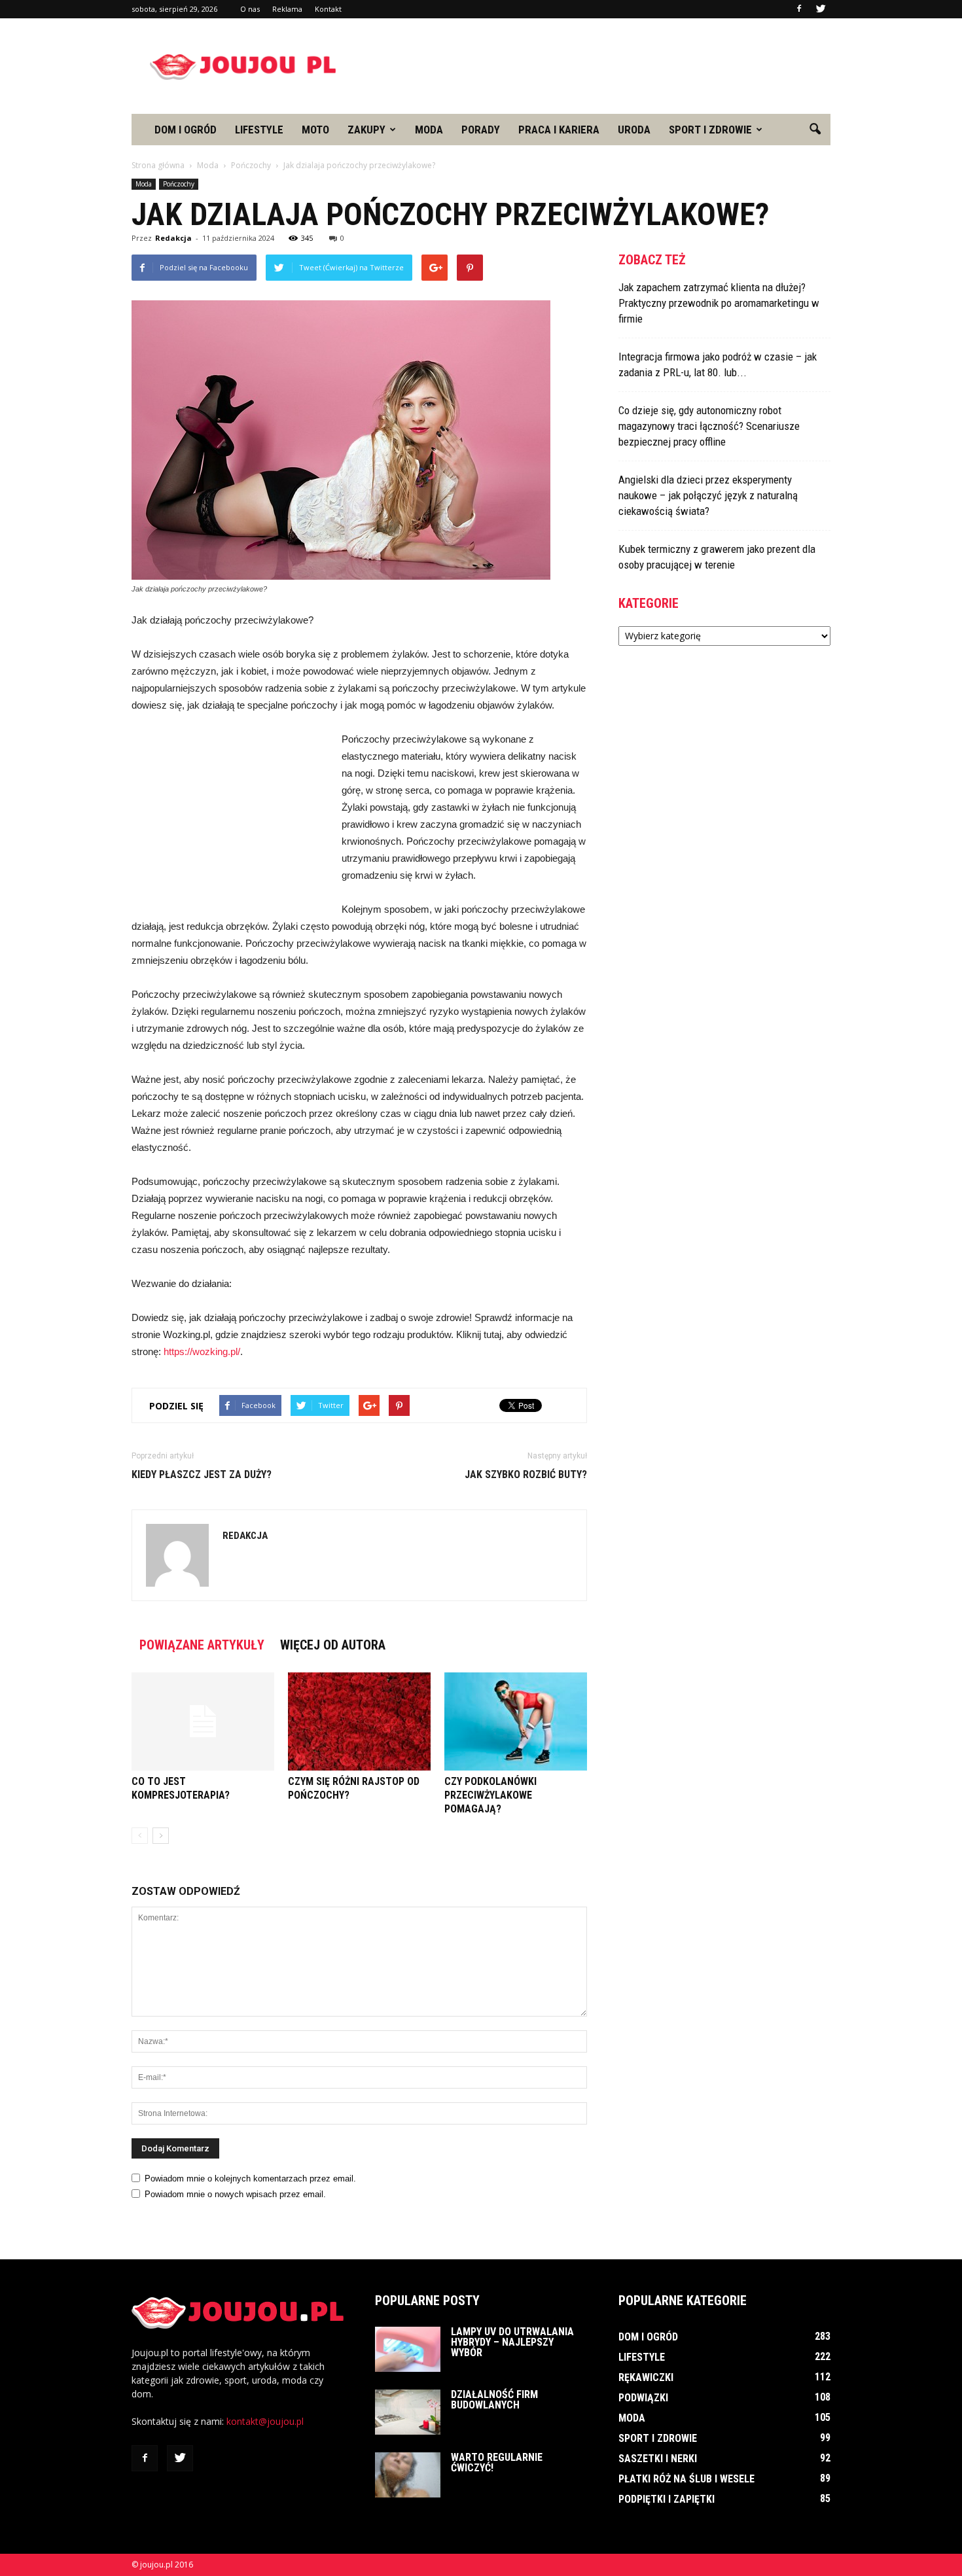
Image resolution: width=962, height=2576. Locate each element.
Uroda (634, 130)
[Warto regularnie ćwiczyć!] (408, 2475)
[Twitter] (821, 9)
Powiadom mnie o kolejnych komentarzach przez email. (250, 2179)
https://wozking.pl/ (202, 1351)
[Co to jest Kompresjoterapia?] (203, 1721)
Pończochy (179, 184)
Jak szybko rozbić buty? (526, 1474)
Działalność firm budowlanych (494, 2400)
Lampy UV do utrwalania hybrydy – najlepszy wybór (512, 2342)
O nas (250, 9)
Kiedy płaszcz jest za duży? (202, 1474)
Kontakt (328, 9)
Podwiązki (643, 2398)
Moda (429, 130)
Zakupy (366, 130)
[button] (815, 130)
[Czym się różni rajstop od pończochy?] (359, 1721)
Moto (315, 130)
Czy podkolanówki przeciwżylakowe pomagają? (490, 1795)
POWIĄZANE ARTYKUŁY (202, 1645)
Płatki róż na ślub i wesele (686, 2479)
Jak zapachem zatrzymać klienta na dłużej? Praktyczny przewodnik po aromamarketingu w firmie (719, 303)
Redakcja (173, 238)
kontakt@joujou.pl (265, 2421)
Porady (481, 130)
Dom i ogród (186, 130)
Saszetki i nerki (658, 2459)
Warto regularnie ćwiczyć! (497, 2462)
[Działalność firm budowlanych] (408, 2412)
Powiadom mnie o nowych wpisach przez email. (235, 2194)
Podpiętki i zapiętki (667, 2499)
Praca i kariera (559, 130)
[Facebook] (799, 9)
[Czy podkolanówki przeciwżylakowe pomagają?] (516, 1721)
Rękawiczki (646, 2377)
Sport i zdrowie (710, 130)
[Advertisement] (592, 66)
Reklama (287, 9)
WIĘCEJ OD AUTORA (333, 1645)
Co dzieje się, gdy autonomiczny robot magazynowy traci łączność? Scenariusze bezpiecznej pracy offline (709, 426)
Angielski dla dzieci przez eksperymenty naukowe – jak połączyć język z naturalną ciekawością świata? (708, 495)
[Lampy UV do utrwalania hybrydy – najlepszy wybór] (408, 2349)
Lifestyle (259, 130)
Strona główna (158, 165)
